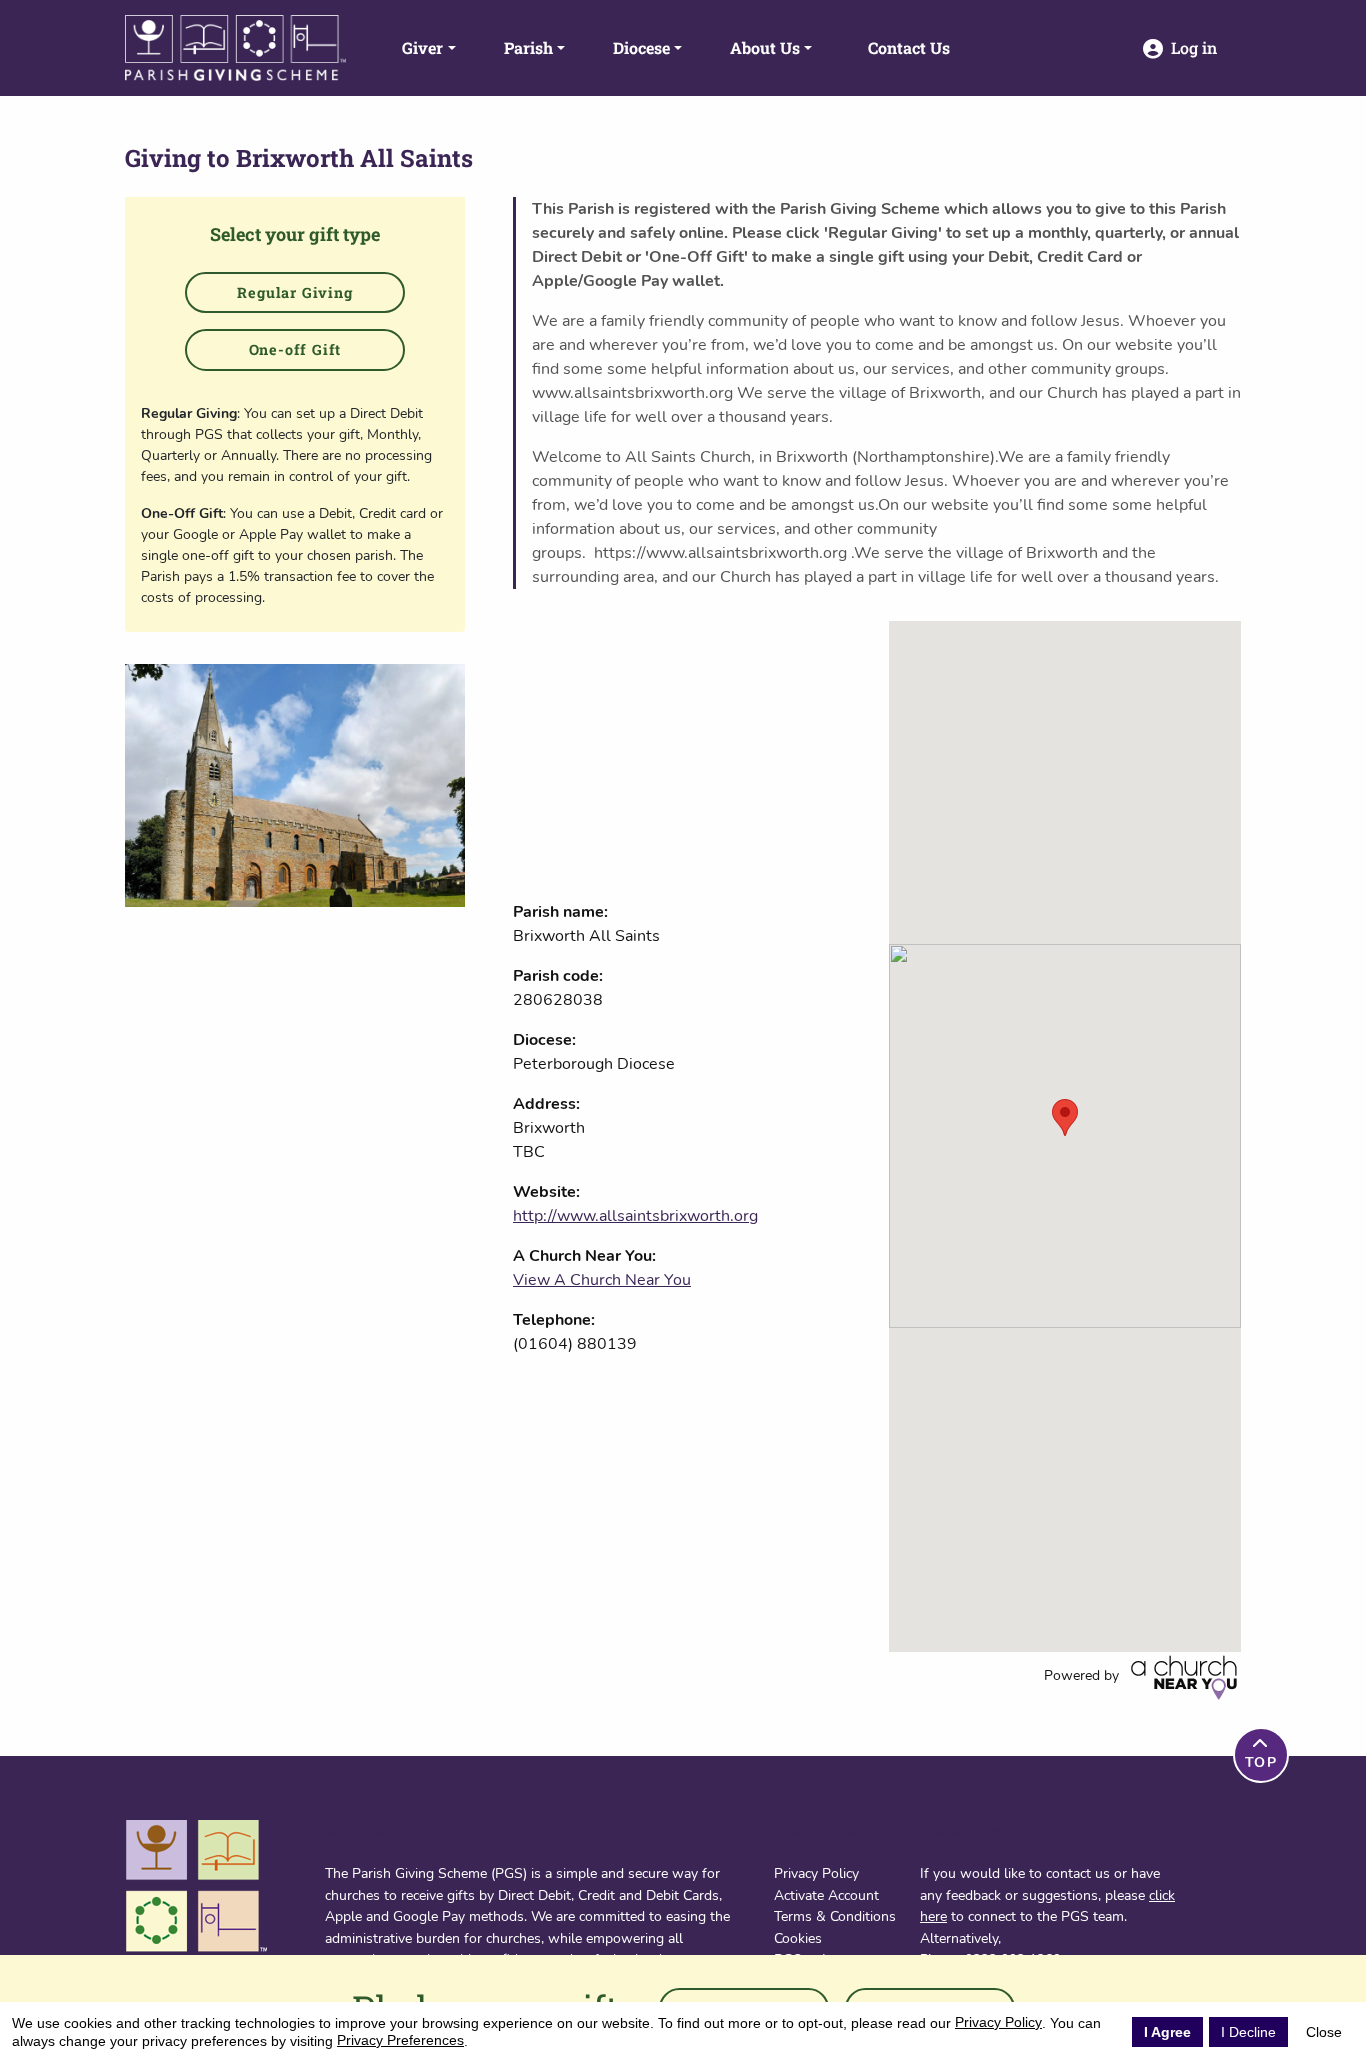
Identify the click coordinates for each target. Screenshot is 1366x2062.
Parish (528, 47)
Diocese (641, 47)
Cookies (798, 1938)
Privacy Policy (816, 1873)
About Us (765, 47)
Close (1324, 2032)
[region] (1065, 1136)
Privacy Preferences (400, 2040)
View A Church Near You (602, 1280)
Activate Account (826, 1895)
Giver (422, 47)
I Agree (1167, 2032)
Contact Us (909, 47)
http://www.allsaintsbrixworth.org (635, 1216)
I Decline (1248, 2032)
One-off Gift (295, 349)
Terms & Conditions (835, 1916)
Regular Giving (294, 292)
